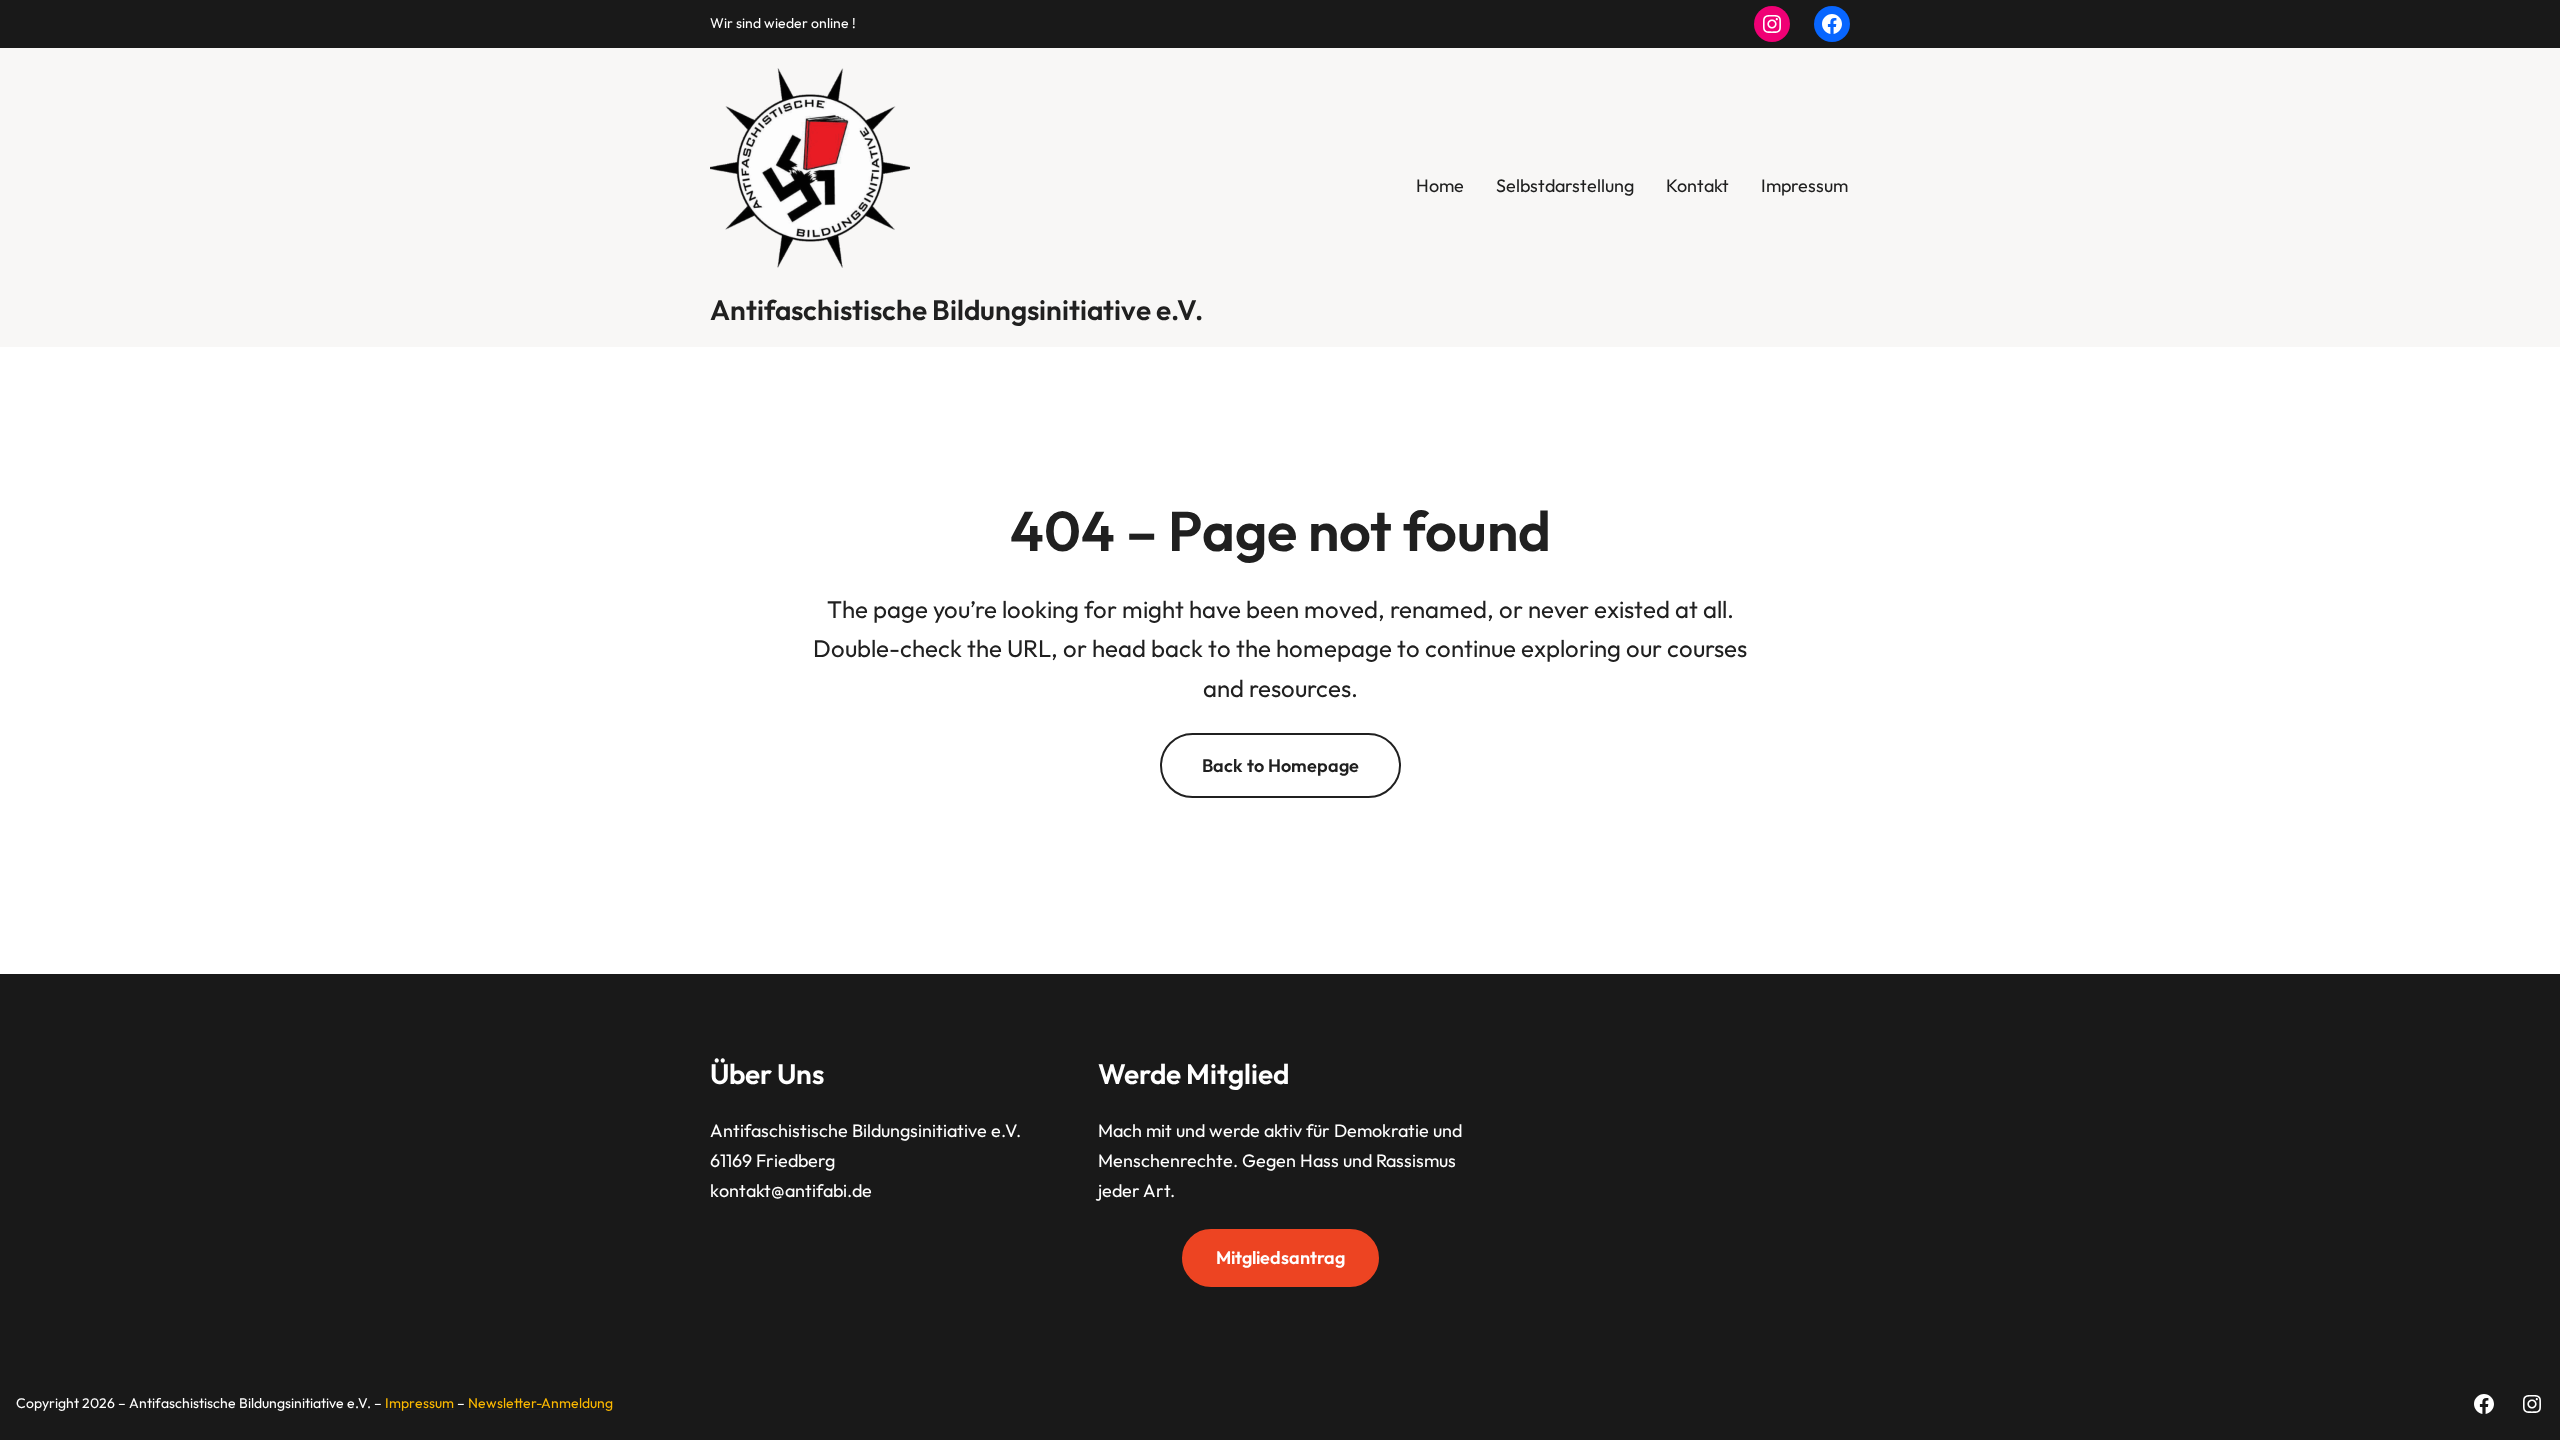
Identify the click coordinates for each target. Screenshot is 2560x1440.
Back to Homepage (1280, 765)
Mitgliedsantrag (1280, 1257)
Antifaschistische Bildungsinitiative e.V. (956, 309)
